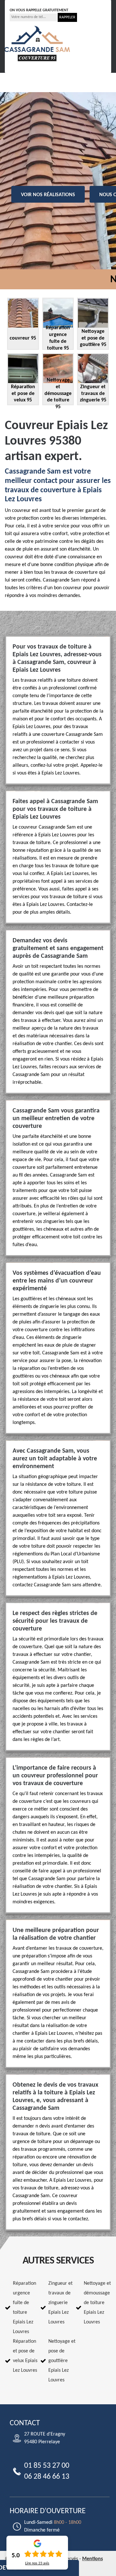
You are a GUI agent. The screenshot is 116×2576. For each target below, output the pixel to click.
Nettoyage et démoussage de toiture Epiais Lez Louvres (97, 2303)
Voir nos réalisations (48, 195)
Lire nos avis (37, 2563)
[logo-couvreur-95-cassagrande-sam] (37, 43)
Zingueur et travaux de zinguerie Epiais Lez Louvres (60, 2303)
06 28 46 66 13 (76, 3)
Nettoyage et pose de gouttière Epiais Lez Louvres (62, 2361)
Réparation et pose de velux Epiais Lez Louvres (25, 2356)
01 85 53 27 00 (31, 3)
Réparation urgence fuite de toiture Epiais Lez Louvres (24, 2308)
